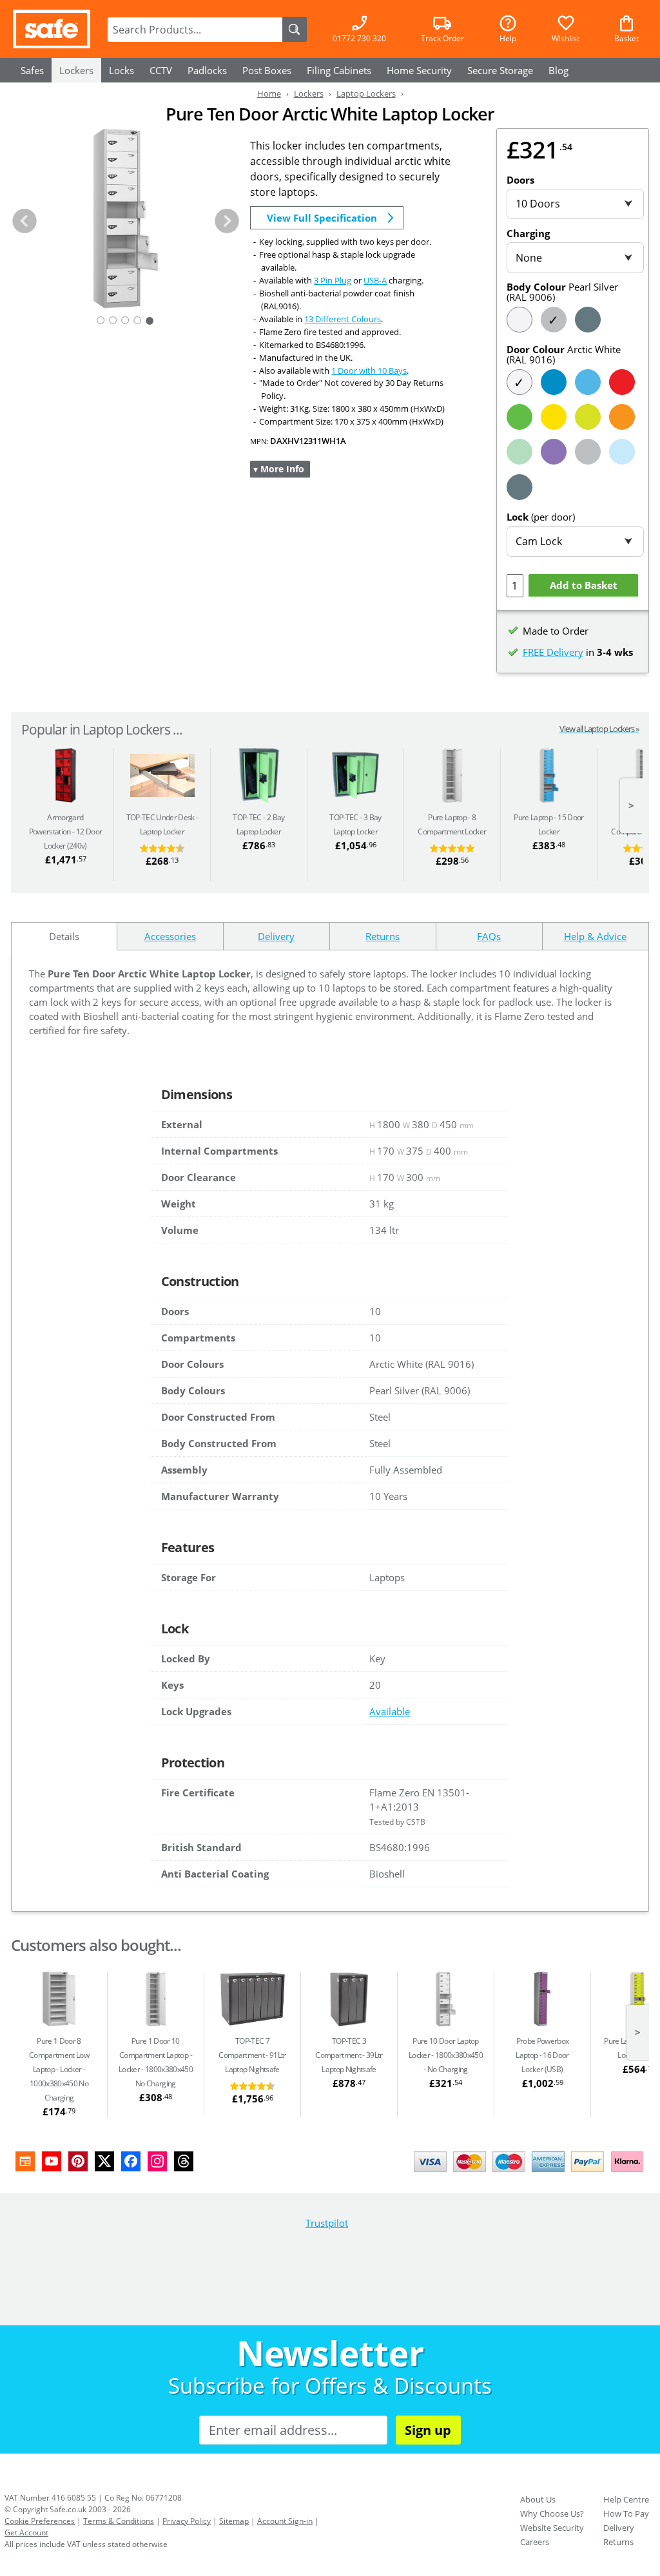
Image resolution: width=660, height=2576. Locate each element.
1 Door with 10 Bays (369, 370)
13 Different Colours (343, 319)
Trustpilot (327, 2223)
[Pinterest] (78, 2161)
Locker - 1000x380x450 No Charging (59, 2069)
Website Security (552, 2528)
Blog (558, 70)
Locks (121, 70)
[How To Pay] (531, 2173)
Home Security (419, 70)
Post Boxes (267, 70)
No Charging (446, 2055)
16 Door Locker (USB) (542, 2055)
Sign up (428, 2430)
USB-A (375, 280)
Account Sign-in (285, 2521)
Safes (32, 70)
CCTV (161, 70)
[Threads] (184, 2161)
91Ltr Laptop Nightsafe (252, 2055)
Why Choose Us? (552, 2514)
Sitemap (234, 2521)
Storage (500, 70)
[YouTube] (52, 2161)
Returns (618, 2542)
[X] (104, 2161)
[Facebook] (131, 2161)
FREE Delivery (553, 652)
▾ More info (279, 469)
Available (390, 1711)
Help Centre (626, 2499)
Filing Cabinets (339, 70)
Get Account (26, 2533)
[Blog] (25, 2161)
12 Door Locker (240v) (65, 831)
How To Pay (626, 2514)
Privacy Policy (187, 2521)
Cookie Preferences (40, 2521)
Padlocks (207, 70)
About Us (538, 2499)
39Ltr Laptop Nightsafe (349, 2055)
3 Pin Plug (333, 280)
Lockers (76, 70)
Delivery (619, 2528)
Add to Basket (584, 585)
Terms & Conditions (119, 2521)
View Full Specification (322, 218)
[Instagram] (157, 2161)
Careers (535, 2542)
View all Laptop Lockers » (599, 729)
